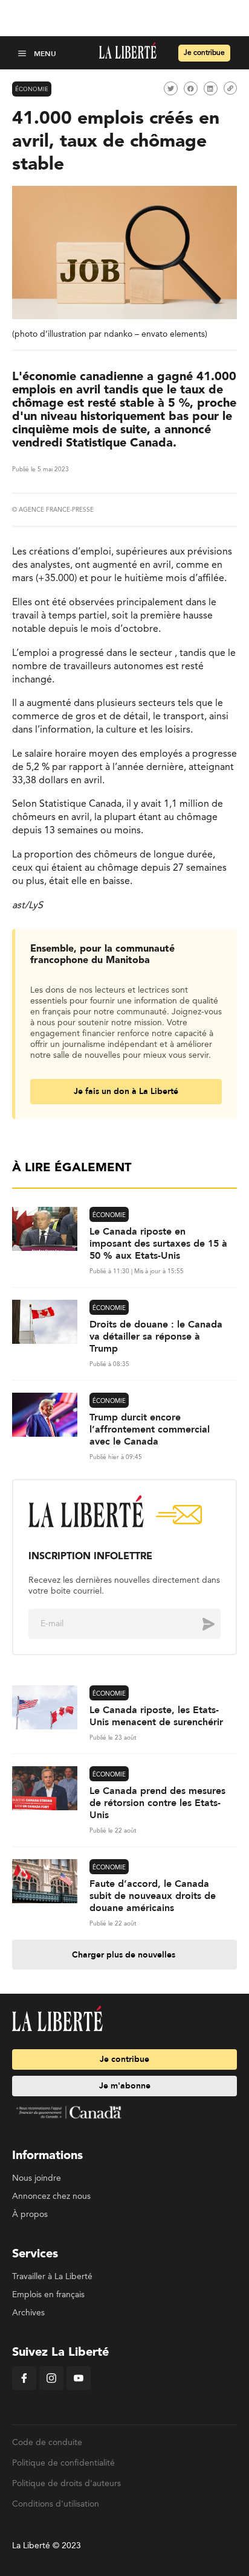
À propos (30, 2215)
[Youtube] (79, 2388)
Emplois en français (48, 2295)
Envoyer (199, 1624)
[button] (23, 53)
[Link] (230, 88)
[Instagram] (51, 2388)
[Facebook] (24, 2388)
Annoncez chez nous (51, 2196)
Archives (28, 2313)
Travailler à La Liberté (52, 2277)
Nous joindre (37, 2178)
